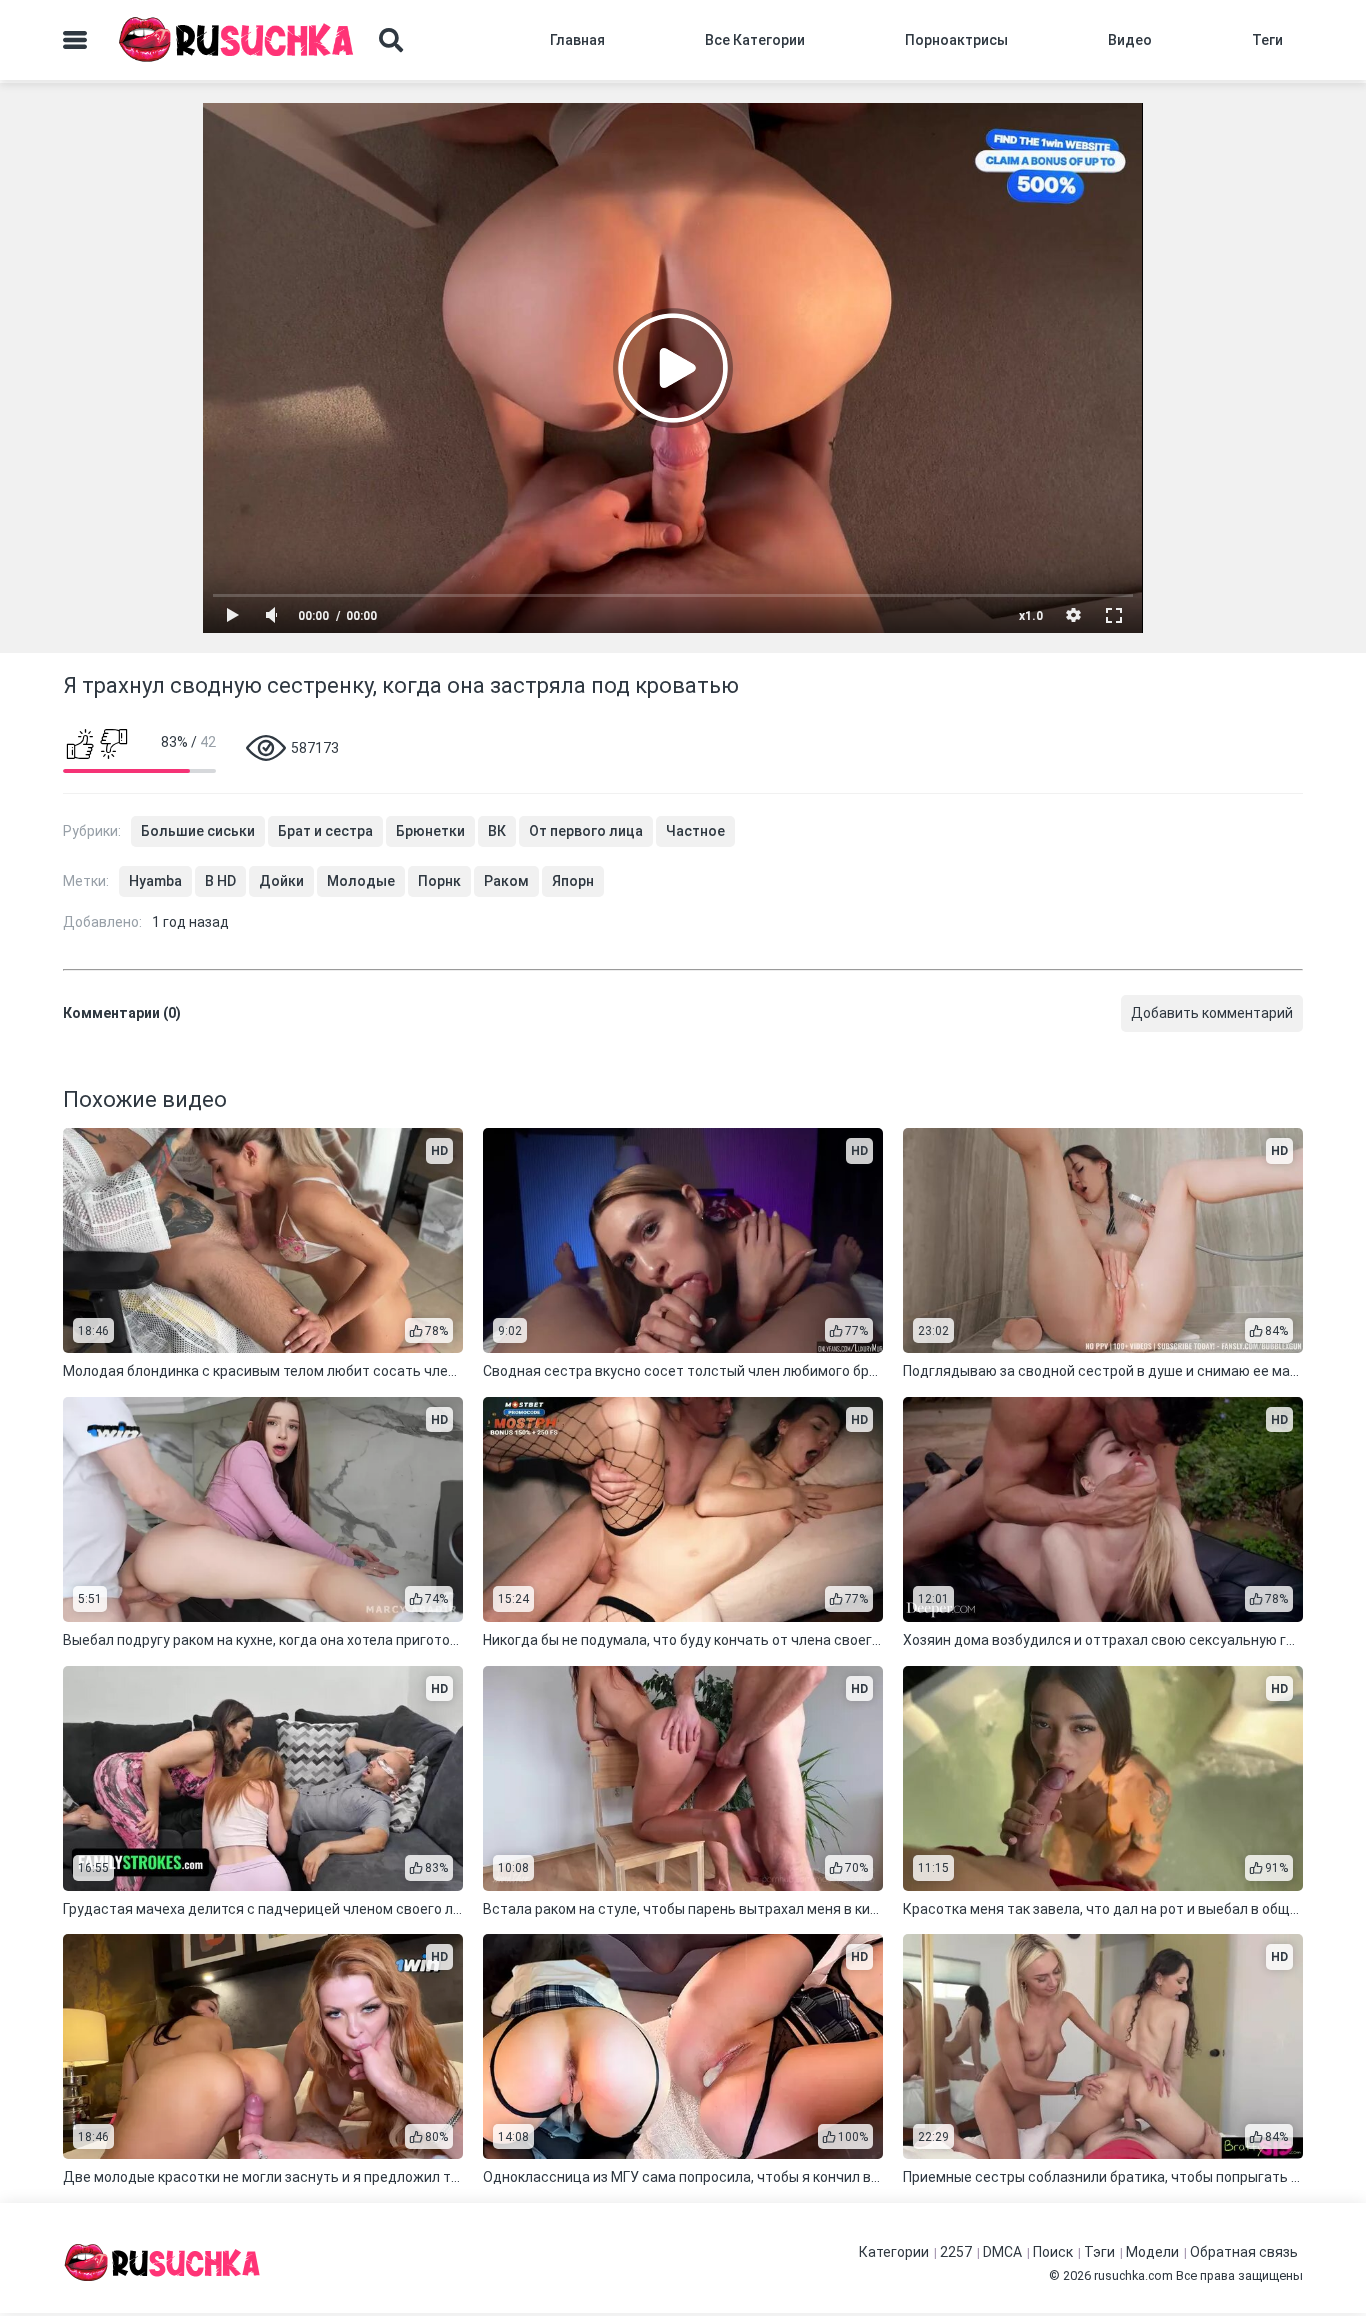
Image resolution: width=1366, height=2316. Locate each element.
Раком (506, 881)
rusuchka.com (1133, 2275)
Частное (695, 831)
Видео (1130, 40)
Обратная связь (1244, 2252)
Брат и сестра (325, 831)
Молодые (361, 881)
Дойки (281, 881)
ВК (497, 831)
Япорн (573, 881)
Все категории (755, 40)
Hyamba (155, 881)
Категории (894, 2252)
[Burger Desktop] (75, 40)
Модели (1152, 2252)
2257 (956, 2252)
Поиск (1053, 2252)
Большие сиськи (198, 831)
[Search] (391, 40)
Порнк (439, 881)
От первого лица (586, 831)
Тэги (1099, 2252)
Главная (577, 40)
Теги (1267, 40)
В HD (220, 881)
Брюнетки (430, 831)
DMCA (1002, 2252)
